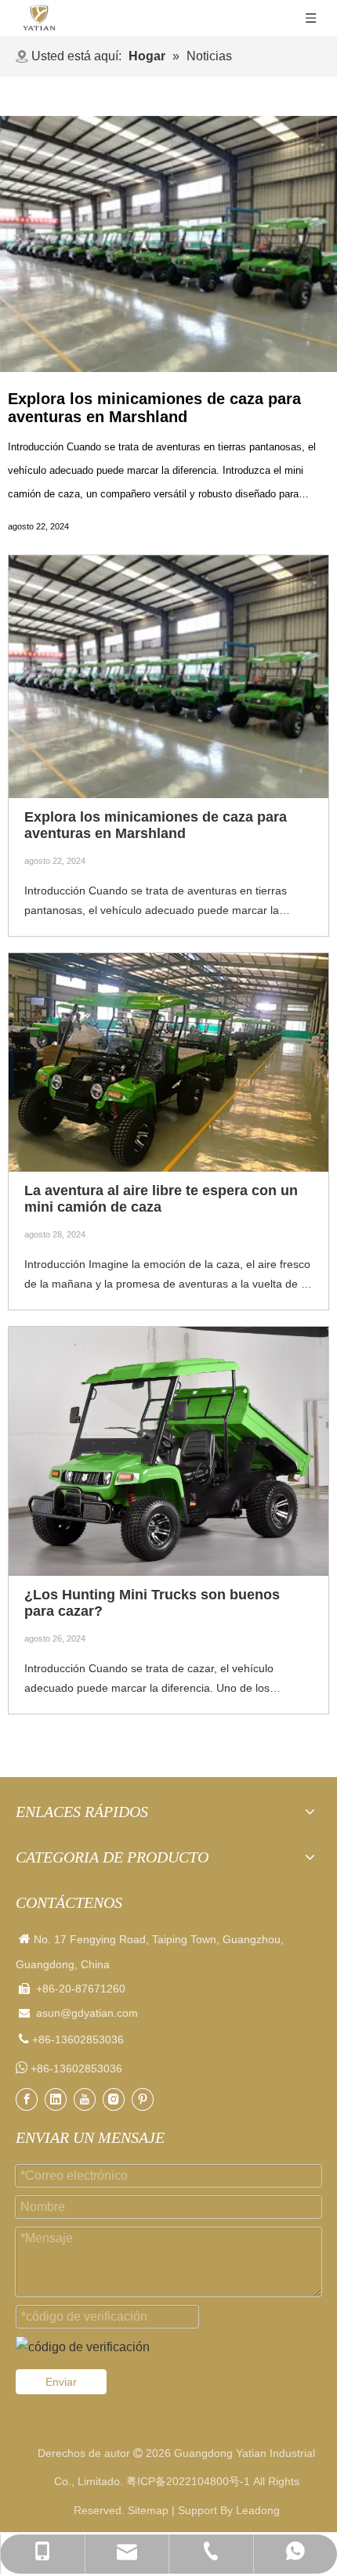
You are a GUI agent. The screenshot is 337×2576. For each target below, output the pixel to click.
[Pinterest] (143, 2099)
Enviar (61, 2382)
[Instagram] (114, 2099)
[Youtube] (85, 2099)
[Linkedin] (56, 2099)
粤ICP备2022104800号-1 (188, 2481)
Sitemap (148, 2510)
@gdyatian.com (99, 2013)
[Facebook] (27, 2099)
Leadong (258, 2510)
